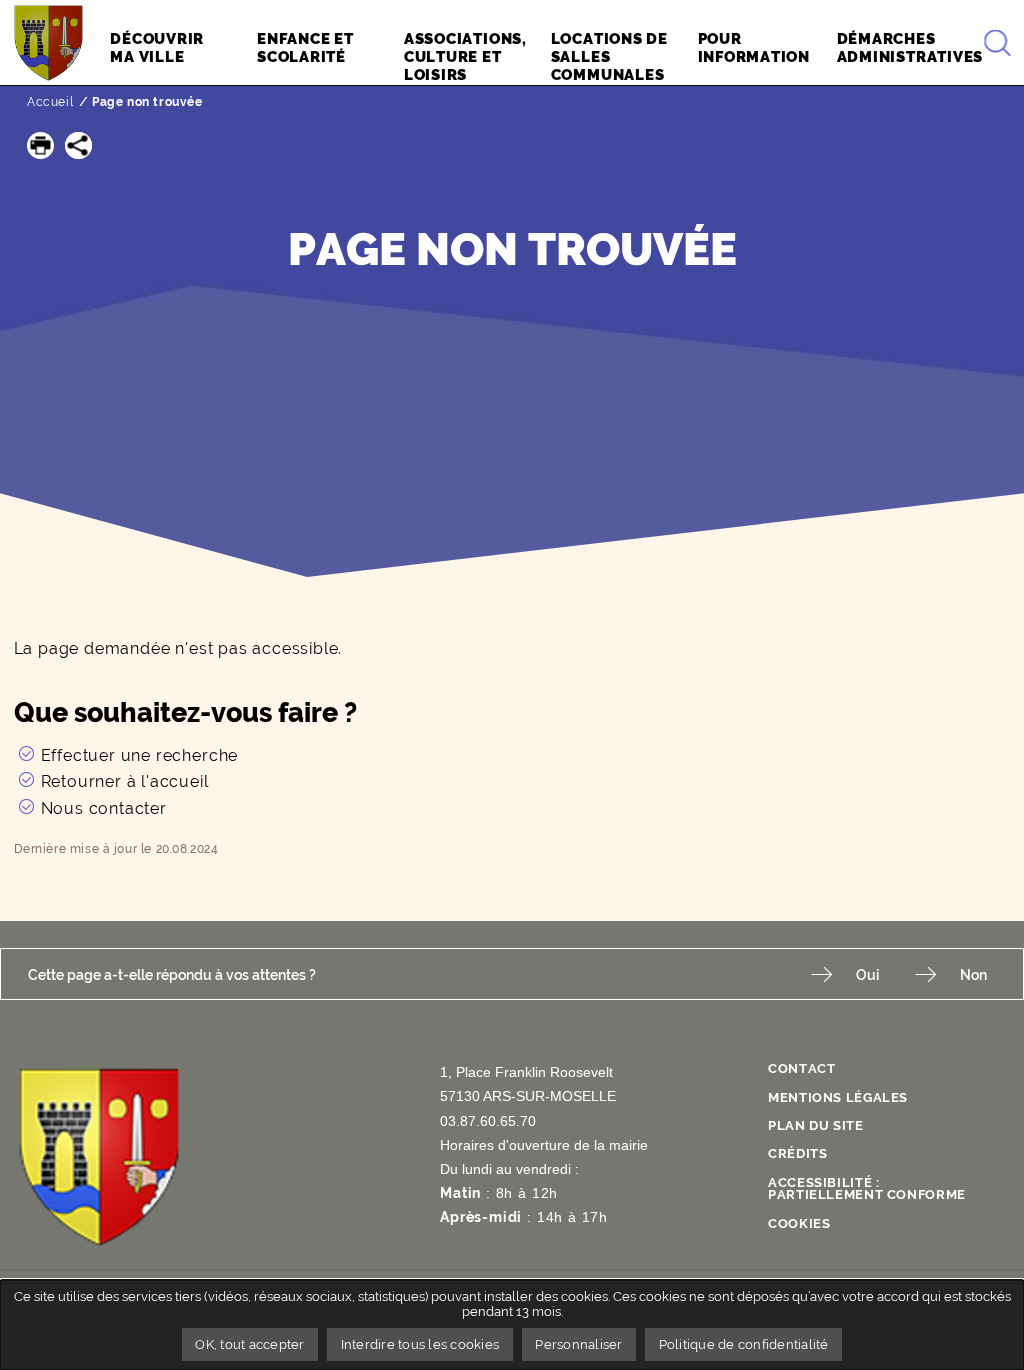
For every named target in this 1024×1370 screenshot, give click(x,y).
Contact (801, 1068)
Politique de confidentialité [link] (744, 1344)
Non (973, 974)
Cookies (799, 1223)
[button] (40, 145)
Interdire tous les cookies (420, 1344)
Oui (867, 974)
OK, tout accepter (249, 1344)
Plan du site (816, 1125)
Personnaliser (578, 1344)
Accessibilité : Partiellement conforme (867, 1189)
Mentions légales (838, 1097)
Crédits (797, 1153)
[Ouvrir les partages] (78, 145)
